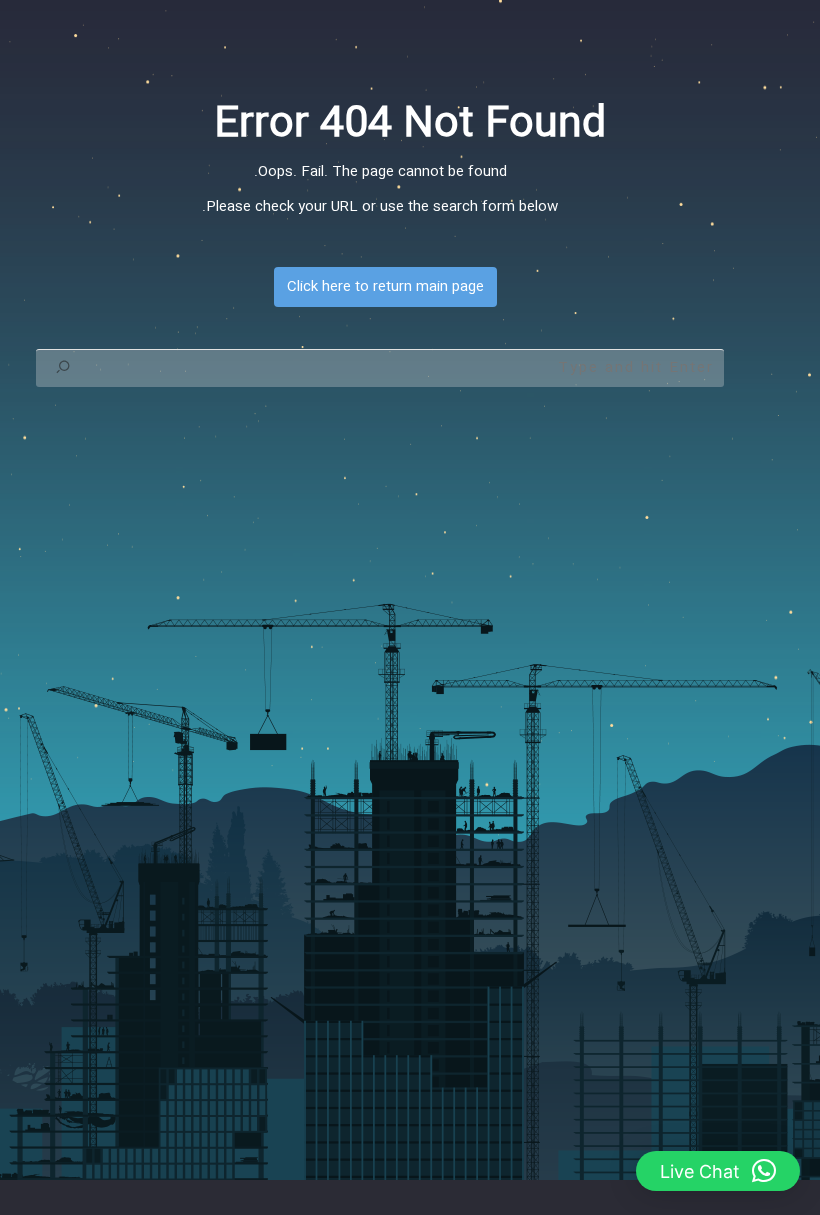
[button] (718, 1171)
